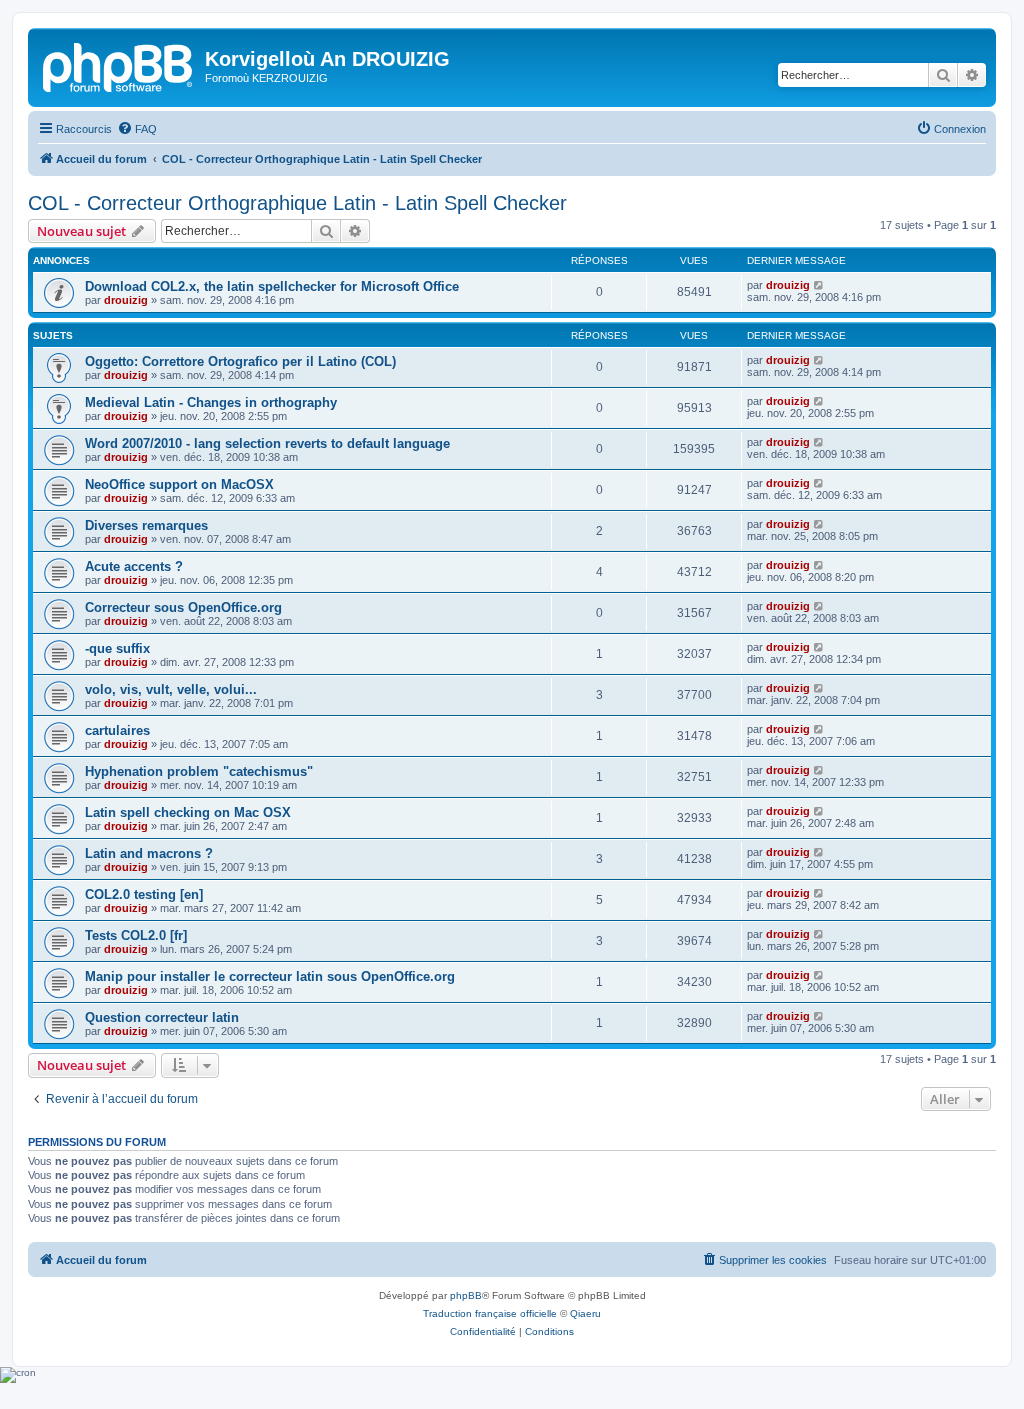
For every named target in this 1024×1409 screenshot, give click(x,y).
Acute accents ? (134, 566)
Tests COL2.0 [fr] (136, 935)
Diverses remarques (146, 525)
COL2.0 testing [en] (144, 894)
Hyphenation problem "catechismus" (199, 771)
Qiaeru (585, 1313)
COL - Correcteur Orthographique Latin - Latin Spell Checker (297, 203)
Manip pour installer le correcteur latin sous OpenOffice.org (270, 976)
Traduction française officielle (490, 1313)
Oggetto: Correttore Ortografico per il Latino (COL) (240, 361)
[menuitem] (137, 129)
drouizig (126, 300)
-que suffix (117, 648)
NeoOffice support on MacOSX (179, 484)
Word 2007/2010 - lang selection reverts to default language (267, 443)
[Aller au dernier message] (819, 285)
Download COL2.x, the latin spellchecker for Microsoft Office (272, 286)
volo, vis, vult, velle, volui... (171, 689)
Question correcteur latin (162, 1017)
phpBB (466, 1295)
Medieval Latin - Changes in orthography (211, 402)
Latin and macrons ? (149, 853)
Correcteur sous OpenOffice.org (183, 607)
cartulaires (117, 730)
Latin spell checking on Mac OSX (188, 812)
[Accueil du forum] (119, 65)
